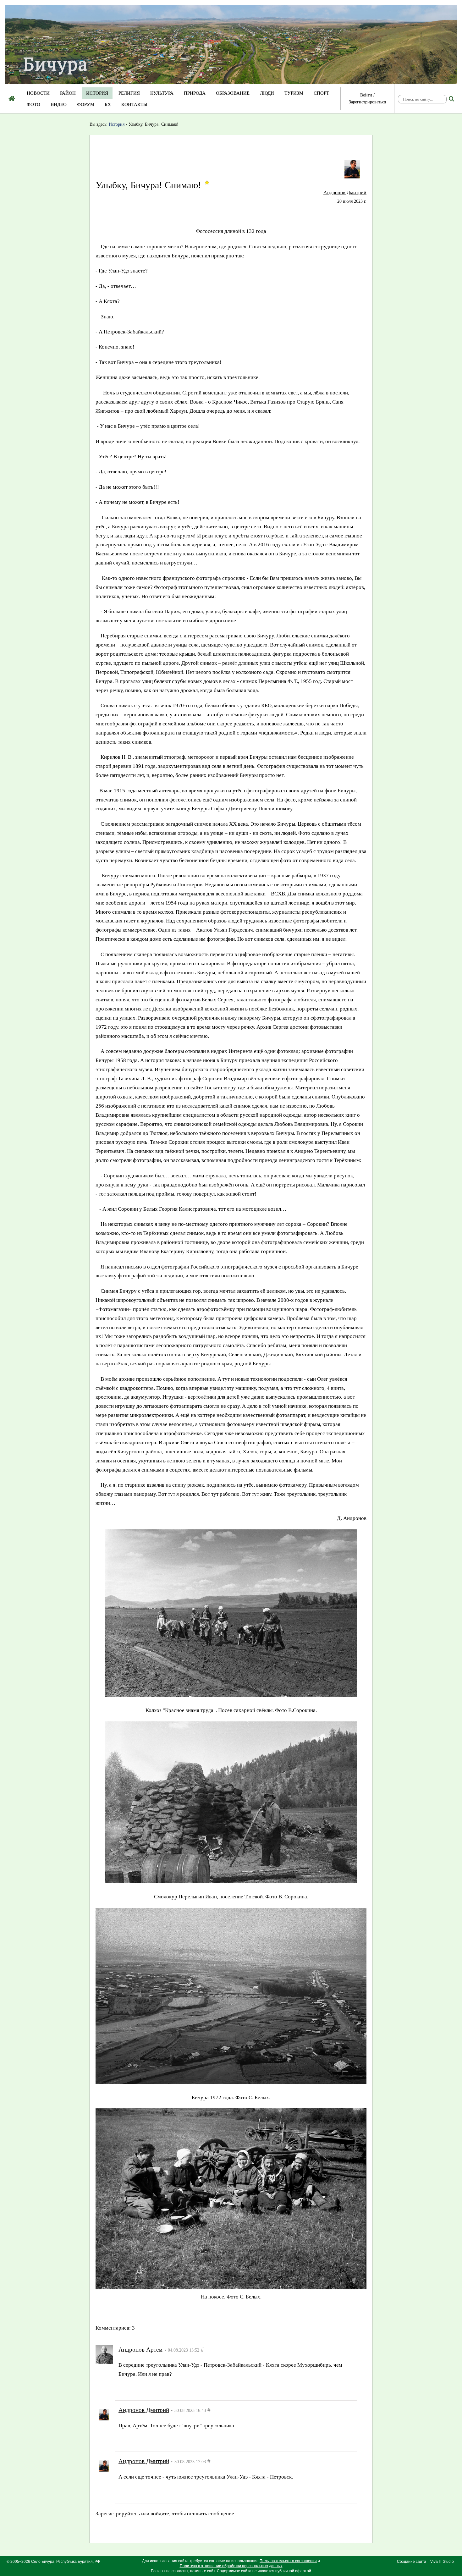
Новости (38, 93)
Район (68, 93)
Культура (162, 93)
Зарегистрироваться (367, 102)
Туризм (294, 93)
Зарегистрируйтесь (141, 2389)
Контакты (134, 104)
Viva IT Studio (442, 2562)
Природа (195, 93)
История (97, 93)
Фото (33, 104)
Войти (366, 95)
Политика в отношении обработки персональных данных (231, 2566)
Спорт (321, 93)
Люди (267, 93)
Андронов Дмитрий (345, 193)
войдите (183, 2389)
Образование (233, 93)
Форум (86, 104)
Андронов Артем (140, 2350)
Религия (129, 93)
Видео (59, 104)
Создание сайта (412, 2562)
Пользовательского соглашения (288, 2561)
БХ (108, 104)
